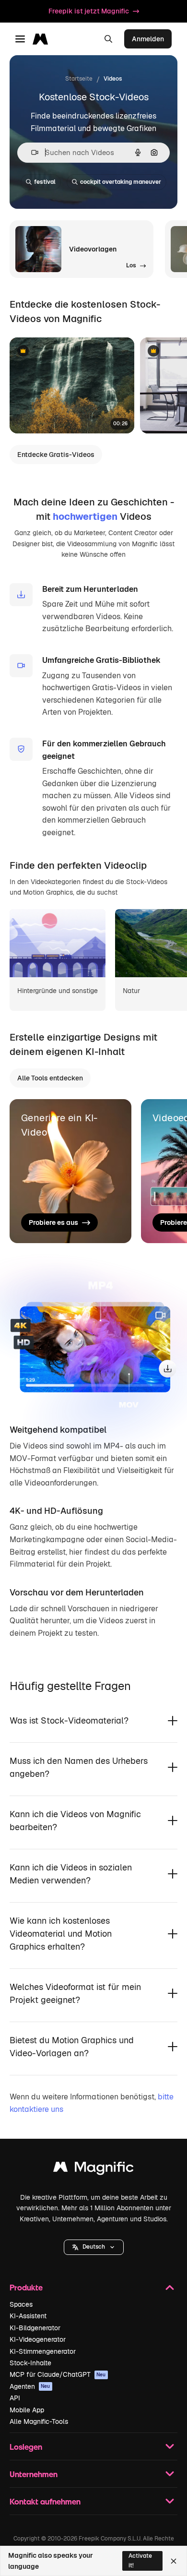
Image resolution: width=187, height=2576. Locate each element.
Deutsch (94, 2247)
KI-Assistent (28, 2316)
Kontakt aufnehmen (45, 2501)
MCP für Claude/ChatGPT (58, 2374)
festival (45, 182)
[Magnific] (93, 2169)
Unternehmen (34, 2474)
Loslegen (26, 2447)
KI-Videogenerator (38, 2339)
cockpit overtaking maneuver (121, 182)
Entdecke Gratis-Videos (56, 455)
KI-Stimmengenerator (43, 2351)
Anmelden (148, 39)
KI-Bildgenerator (35, 2328)
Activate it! (140, 2560)
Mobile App (27, 2410)
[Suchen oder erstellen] (108, 39)
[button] (94, 2247)
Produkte (26, 2287)
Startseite (79, 79)
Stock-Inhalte (30, 2363)
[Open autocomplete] (31, 152)
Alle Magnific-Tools (39, 2421)
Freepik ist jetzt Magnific (89, 11)
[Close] (174, 2561)
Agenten (30, 2386)
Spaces (21, 2304)
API (15, 2398)
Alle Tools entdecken (50, 1078)
